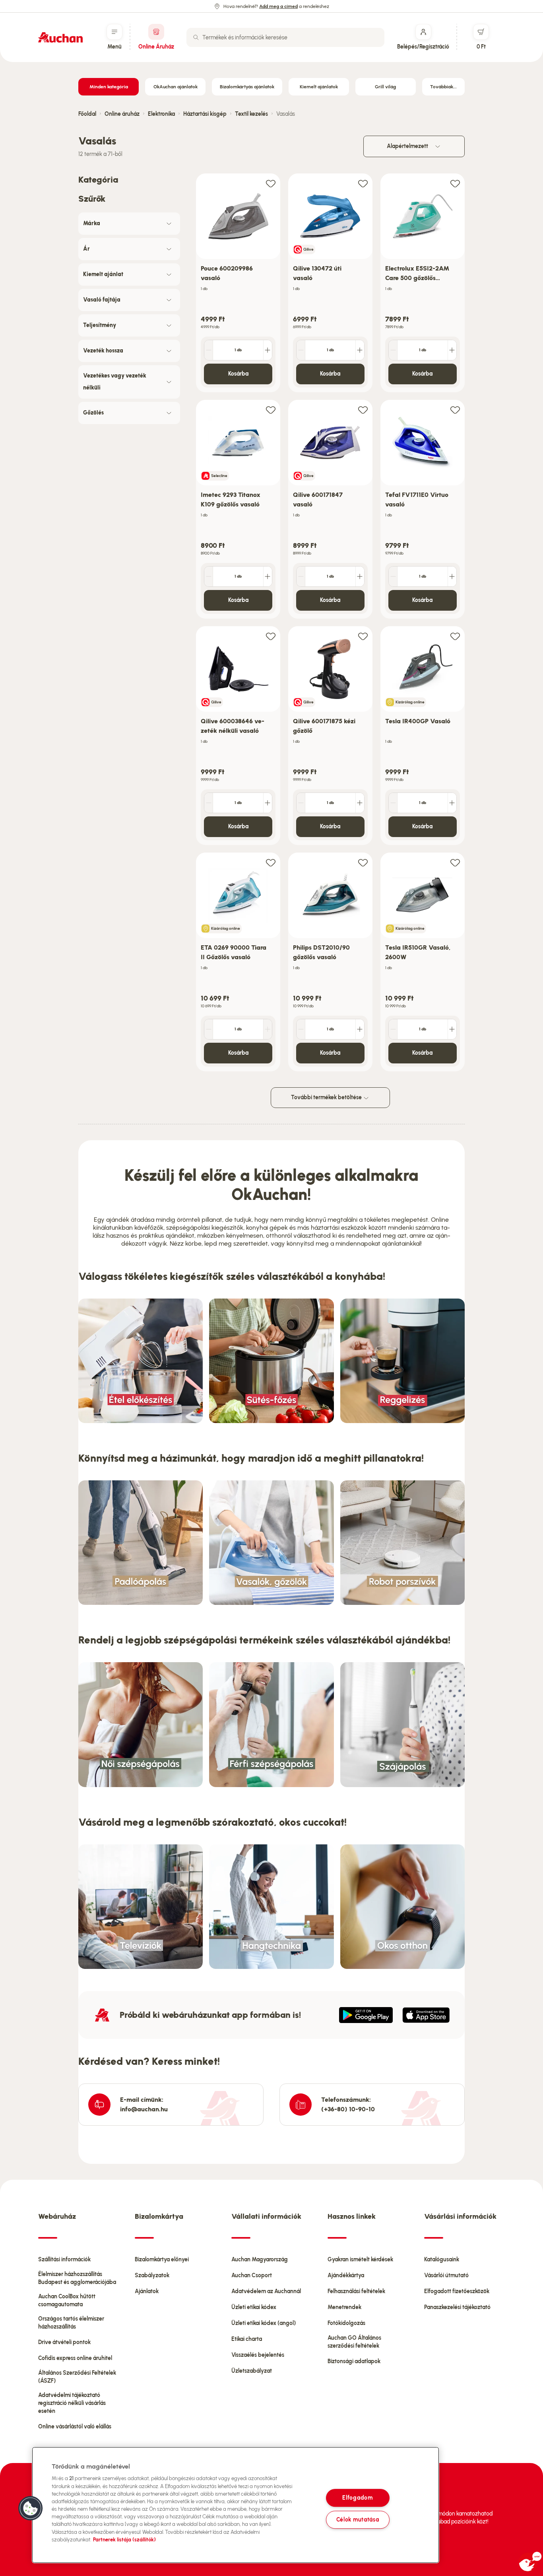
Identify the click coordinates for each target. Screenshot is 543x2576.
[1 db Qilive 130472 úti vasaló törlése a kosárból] (301, 350)
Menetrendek (344, 2307)
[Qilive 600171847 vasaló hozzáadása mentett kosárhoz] (363, 410)
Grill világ (385, 87)
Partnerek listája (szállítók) (124, 2540)
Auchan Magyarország (260, 2260)
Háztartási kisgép (205, 114)
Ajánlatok (147, 2291)
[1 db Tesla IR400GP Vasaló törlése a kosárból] (393, 803)
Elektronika (161, 114)
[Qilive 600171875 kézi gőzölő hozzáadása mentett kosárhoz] (363, 636)
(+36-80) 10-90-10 (348, 2109)
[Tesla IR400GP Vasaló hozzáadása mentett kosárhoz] (455, 636)
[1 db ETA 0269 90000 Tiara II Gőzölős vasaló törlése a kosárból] (209, 1029)
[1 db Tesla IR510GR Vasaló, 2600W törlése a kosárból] (393, 1029)
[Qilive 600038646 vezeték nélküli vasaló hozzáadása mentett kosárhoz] (271, 636)
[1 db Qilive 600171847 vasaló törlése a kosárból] (301, 576)
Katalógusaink (442, 2260)
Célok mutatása (358, 2520)
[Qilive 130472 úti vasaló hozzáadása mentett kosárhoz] (363, 183)
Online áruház (122, 114)
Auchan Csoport (252, 2275)
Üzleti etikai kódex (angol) (264, 2323)
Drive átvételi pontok (64, 2342)
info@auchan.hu (144, 2109)
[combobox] (285, 37)
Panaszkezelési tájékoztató (457, 2307)
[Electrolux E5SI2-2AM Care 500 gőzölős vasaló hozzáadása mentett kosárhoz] (455, 183)
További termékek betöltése (327, 1097)
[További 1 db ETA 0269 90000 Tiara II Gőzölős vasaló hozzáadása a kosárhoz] (268, 1029)
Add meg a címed (278, 6)
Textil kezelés (251, 114)
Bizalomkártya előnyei (162, 2260)
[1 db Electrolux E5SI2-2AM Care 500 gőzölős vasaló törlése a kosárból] (393, 350)
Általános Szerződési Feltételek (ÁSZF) (77, 2377)
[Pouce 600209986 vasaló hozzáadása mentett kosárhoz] (271, 183)
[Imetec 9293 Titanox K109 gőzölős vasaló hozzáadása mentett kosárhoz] (271, 410)
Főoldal (87, 114)
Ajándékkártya (346, 2275)
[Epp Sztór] (426, 2015)
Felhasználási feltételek (356, 2291)
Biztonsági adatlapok (354, 2361)
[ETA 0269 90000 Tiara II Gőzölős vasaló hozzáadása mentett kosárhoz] (271, 862)
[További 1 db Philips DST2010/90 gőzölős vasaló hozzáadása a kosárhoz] (360, 1029)
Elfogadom (357, 2498)
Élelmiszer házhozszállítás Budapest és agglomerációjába (77, 2278)
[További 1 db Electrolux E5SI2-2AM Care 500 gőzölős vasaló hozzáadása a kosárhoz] (452, 350)
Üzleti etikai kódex (254, 2307)
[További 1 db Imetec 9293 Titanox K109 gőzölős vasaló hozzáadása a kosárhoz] (268, 576)
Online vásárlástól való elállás (75, 2427)
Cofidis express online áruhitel (75, 2358)
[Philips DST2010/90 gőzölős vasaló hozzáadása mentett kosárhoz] (363, 862)
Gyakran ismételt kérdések (360, 2260)
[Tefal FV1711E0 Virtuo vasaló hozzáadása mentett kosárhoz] (455, 410)
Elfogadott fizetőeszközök (457, 2291)
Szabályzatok (152, 2275)
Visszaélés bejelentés (258, 2355)
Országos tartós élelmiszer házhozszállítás (71, 2323)
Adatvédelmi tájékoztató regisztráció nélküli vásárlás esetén (72, 2403)
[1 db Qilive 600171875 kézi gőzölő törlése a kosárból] (301, 803)
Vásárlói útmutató (446, 2275)
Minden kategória (109, 87)
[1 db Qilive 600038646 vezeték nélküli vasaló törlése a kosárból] (209, 803)
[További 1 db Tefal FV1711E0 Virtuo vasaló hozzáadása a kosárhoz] (452, 576)
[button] (31, 2508)
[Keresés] (196, 37)
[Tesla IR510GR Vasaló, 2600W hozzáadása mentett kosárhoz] (455, 862)
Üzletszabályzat (252, 2371)
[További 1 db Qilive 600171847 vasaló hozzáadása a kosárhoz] (360, 576)
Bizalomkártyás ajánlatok (247, 87)
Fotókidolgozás (346, 2323)
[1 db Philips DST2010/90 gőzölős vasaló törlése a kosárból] (301, 1029)
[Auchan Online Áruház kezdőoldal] (60, 37)
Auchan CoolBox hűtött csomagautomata (67, 2300)
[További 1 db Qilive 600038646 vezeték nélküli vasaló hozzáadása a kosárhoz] (268, 803)
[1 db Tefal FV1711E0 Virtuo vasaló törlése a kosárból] (393, 576)
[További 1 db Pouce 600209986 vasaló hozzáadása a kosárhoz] (268, 350)
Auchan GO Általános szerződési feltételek (354, 2342)
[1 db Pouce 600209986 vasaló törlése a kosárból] (209, 350)
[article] (238, 283)
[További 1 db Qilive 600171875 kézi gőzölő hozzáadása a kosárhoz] (360, 803)
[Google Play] (366, 2015)
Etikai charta (247, 2339)
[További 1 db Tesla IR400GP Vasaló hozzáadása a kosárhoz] (452, 803)
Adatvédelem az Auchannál (266, 2291)
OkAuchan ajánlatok (176, 87)
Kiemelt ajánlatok (319, 87)
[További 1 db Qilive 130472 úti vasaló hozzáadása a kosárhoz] (360, 350)
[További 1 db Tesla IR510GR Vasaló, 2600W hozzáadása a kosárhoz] (452, 1029)
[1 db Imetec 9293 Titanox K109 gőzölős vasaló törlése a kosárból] (209, 576)
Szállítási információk (64, 2260)
